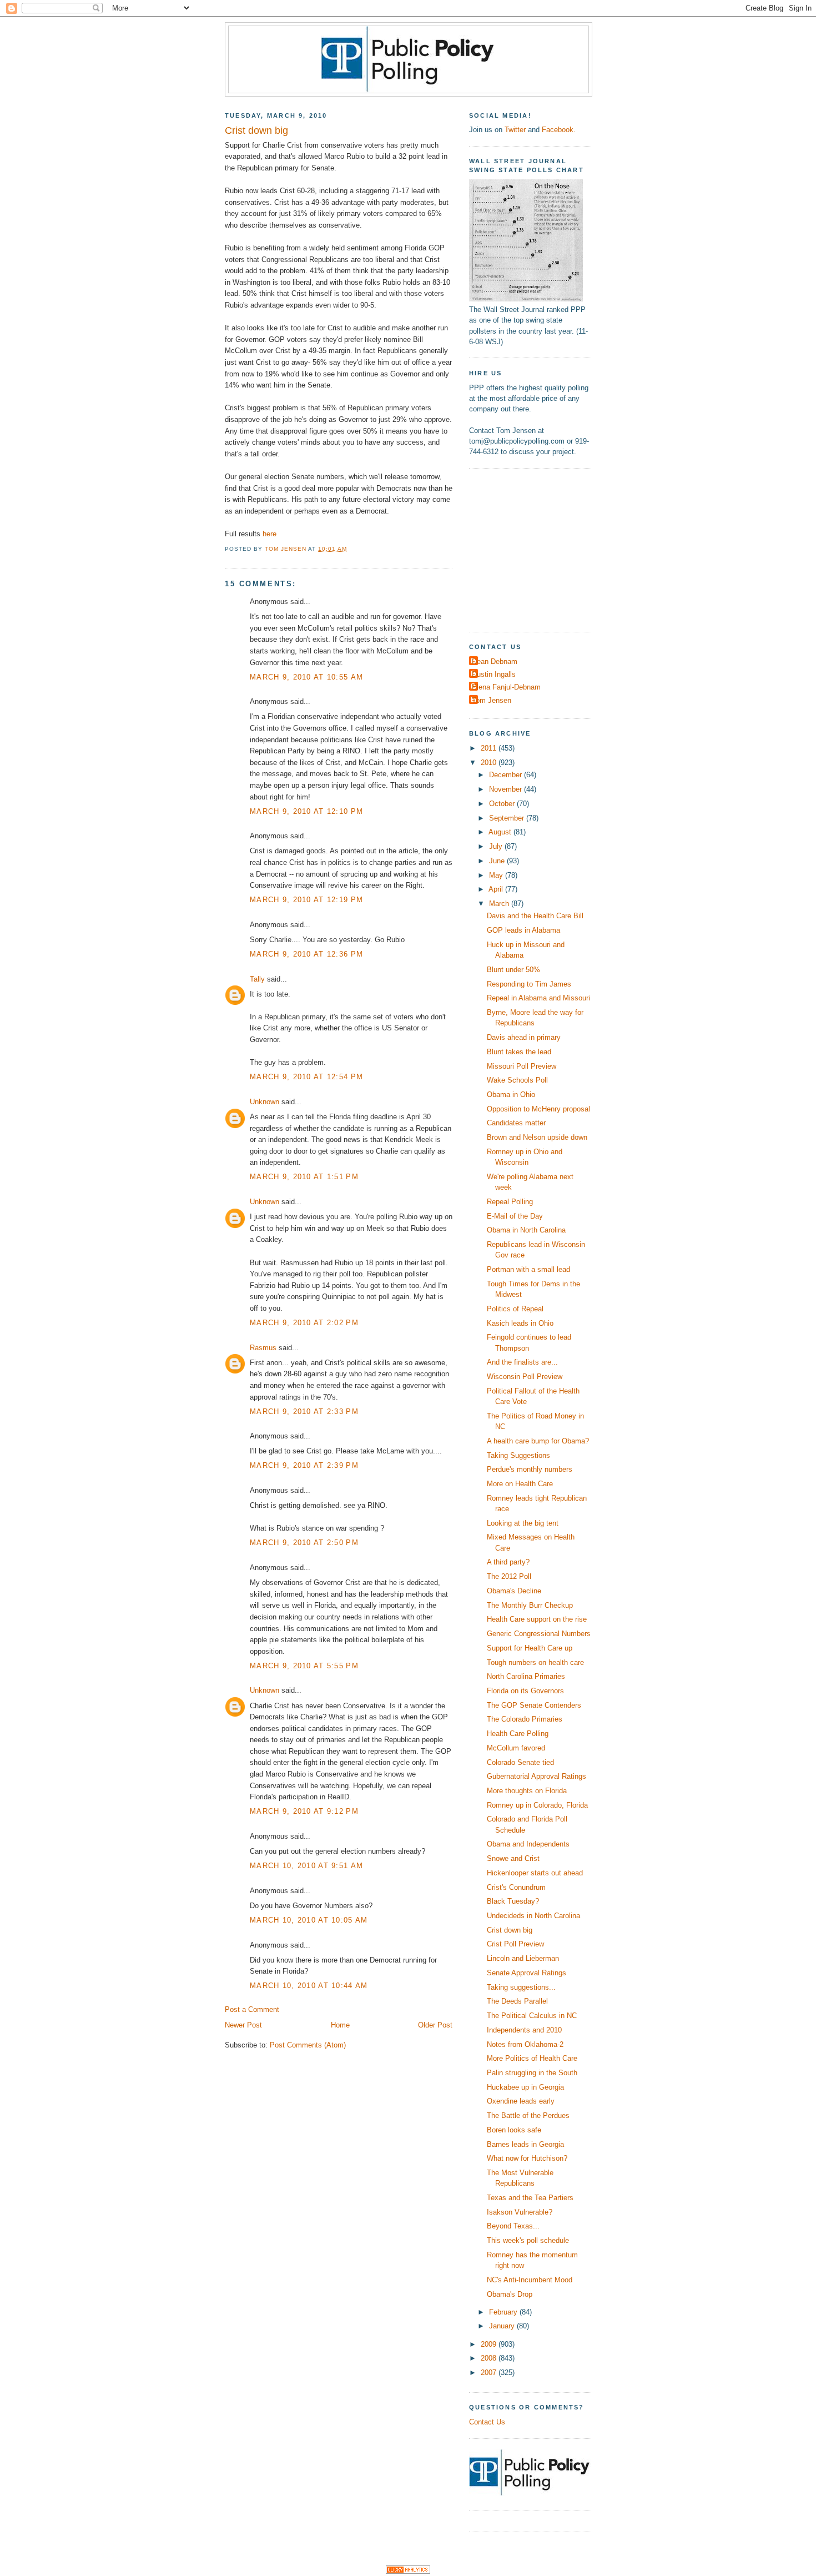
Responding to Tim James (529, 984)
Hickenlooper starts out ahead (535, 1873)
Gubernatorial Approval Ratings (537, 1776)
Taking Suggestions (518, 1455)
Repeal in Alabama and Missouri (538, 998)
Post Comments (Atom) (308, 2045)
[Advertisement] (538, 549)
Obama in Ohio (511, 1095)
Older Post (435, 2025)
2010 (490, 763)
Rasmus (263, 1348)
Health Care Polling (518, 1734)
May (497, 875)
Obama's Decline (514, 1591)
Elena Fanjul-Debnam (506, 687)
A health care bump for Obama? (538, 1441)
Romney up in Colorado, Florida (537, 1805)
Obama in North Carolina (526, 1230)
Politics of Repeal (515, 1309)
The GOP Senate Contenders (534, 1705)
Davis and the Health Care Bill (535, 916)
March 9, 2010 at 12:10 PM (306, 811)
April (497, 889)
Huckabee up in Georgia (525, 2087)
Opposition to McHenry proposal (538, 1109)
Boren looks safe (514, 2130)
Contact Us (487, 2422)
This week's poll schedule (528, 2240)
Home (340, 2025)
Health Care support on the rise (537, 1619)
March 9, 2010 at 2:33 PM (304, 1412)
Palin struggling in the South (532, 2073)
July (497, 846)
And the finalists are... (522, 1362)
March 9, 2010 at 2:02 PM (304, 1323)
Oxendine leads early (521, 2101)
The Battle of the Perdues (528, 2115)
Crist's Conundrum (516, 1887)
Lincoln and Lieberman (523, 1958)
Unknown (265, 1102)
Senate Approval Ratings (527, 1973)
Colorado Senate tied (520, 1762)
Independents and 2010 (524, 2030)
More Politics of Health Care (532, 2058)
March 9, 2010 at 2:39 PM (304, 1465)
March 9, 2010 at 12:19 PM (306, 900)
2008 (490, 2358)
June (498, 861)
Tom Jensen (492, 700)
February (504, 2312)
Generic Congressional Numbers (539, 1634)
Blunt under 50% (513, 970)
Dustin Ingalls (494, 674)
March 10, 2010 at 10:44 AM (309, 1986)
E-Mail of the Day (515, 1216)
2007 (490, 2373)
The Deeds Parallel (517, 2001)
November (507, 789)
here (270, 534)
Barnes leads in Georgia (525, 2144)
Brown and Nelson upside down (537, 1137)
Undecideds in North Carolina (533, 1916)
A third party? (508, 1562)
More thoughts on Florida (527, 1791)
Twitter (515, 130)
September (508, 818)
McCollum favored (516, 1748)
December (507, 775)
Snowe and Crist (513, 1858)
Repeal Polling (510, 1202)
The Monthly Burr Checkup (530, 1605)
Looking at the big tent (523, 1523)
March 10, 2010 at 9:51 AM (306, 1866)
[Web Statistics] (408, 2571)
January (503, 2326)
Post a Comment (252, 2009)
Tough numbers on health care (535, 1662)
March (500, 904)
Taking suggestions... (521, 1987)
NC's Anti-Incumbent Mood (530, 2280)
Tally (257, 979)
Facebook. (559, 130)
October (503, 804)
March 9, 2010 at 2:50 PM (304, 1543)
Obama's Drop (510, 2294)
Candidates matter (516, 1123)
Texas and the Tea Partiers (530, 2198)
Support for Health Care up (530, 1648)
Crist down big (510, 1930)
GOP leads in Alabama (523, 930)
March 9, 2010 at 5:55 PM (304, 1666)
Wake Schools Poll (517, 1080)
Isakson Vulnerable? (520, 2212)
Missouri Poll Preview (522, 1066)
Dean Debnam (495, 661)
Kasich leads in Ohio (520, 1323)
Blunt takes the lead (519, 1052)
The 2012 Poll (509, 1576)
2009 (490, 2344)
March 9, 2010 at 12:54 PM (306, 1077)
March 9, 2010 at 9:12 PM (304, 1811)
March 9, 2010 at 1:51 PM (304, 1177)
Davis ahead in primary (524, 1037)
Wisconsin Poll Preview (525, 1377)
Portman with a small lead (528, 1269)
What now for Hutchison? (527, 2158)
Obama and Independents (528, 1844)
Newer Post (243, 2025)
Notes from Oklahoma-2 (525, 2044)
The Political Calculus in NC (532, 2016)
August (501, 832)
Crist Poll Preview (515, 1944)
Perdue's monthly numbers (530, 1469)
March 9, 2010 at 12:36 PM (306, 954)
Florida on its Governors (525, 1691)
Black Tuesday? (513, 1901)
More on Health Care (520, 1484)
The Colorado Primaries (525, 1719)
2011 (490, 748)
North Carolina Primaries (526, 1676)
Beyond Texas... (513, 2226)
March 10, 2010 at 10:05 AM (309, 1920)
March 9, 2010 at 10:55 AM (306, 677)
